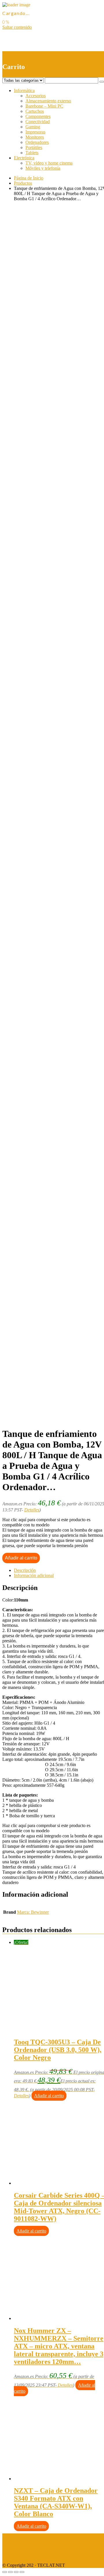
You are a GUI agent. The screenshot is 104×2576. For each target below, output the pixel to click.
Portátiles (34, 147)
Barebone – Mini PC (44, 106)
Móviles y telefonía (43, 168)
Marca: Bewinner (33, 1912)
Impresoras (35, 132)
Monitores (35, 137)
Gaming (33, 127)
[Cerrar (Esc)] (5, 2572)
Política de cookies (19, 2555)
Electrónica (24, 158)
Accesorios (36, 96)
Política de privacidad (22, 2546)
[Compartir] (10, 2572)
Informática (24, 90)
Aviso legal (13, 2536)
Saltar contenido (17, 27)
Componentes (38, 116)
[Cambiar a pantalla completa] (16, 2572)
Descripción (25, 1570)
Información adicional (34, 1575)
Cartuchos (35, 111)
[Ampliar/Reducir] (22, 2572)
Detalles (32, 1510)
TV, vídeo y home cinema (49, 163)
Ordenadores (37, 142)
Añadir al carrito (21, 1558)
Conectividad (38, 122)
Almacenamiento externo (48, 101)
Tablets (32, 153)
